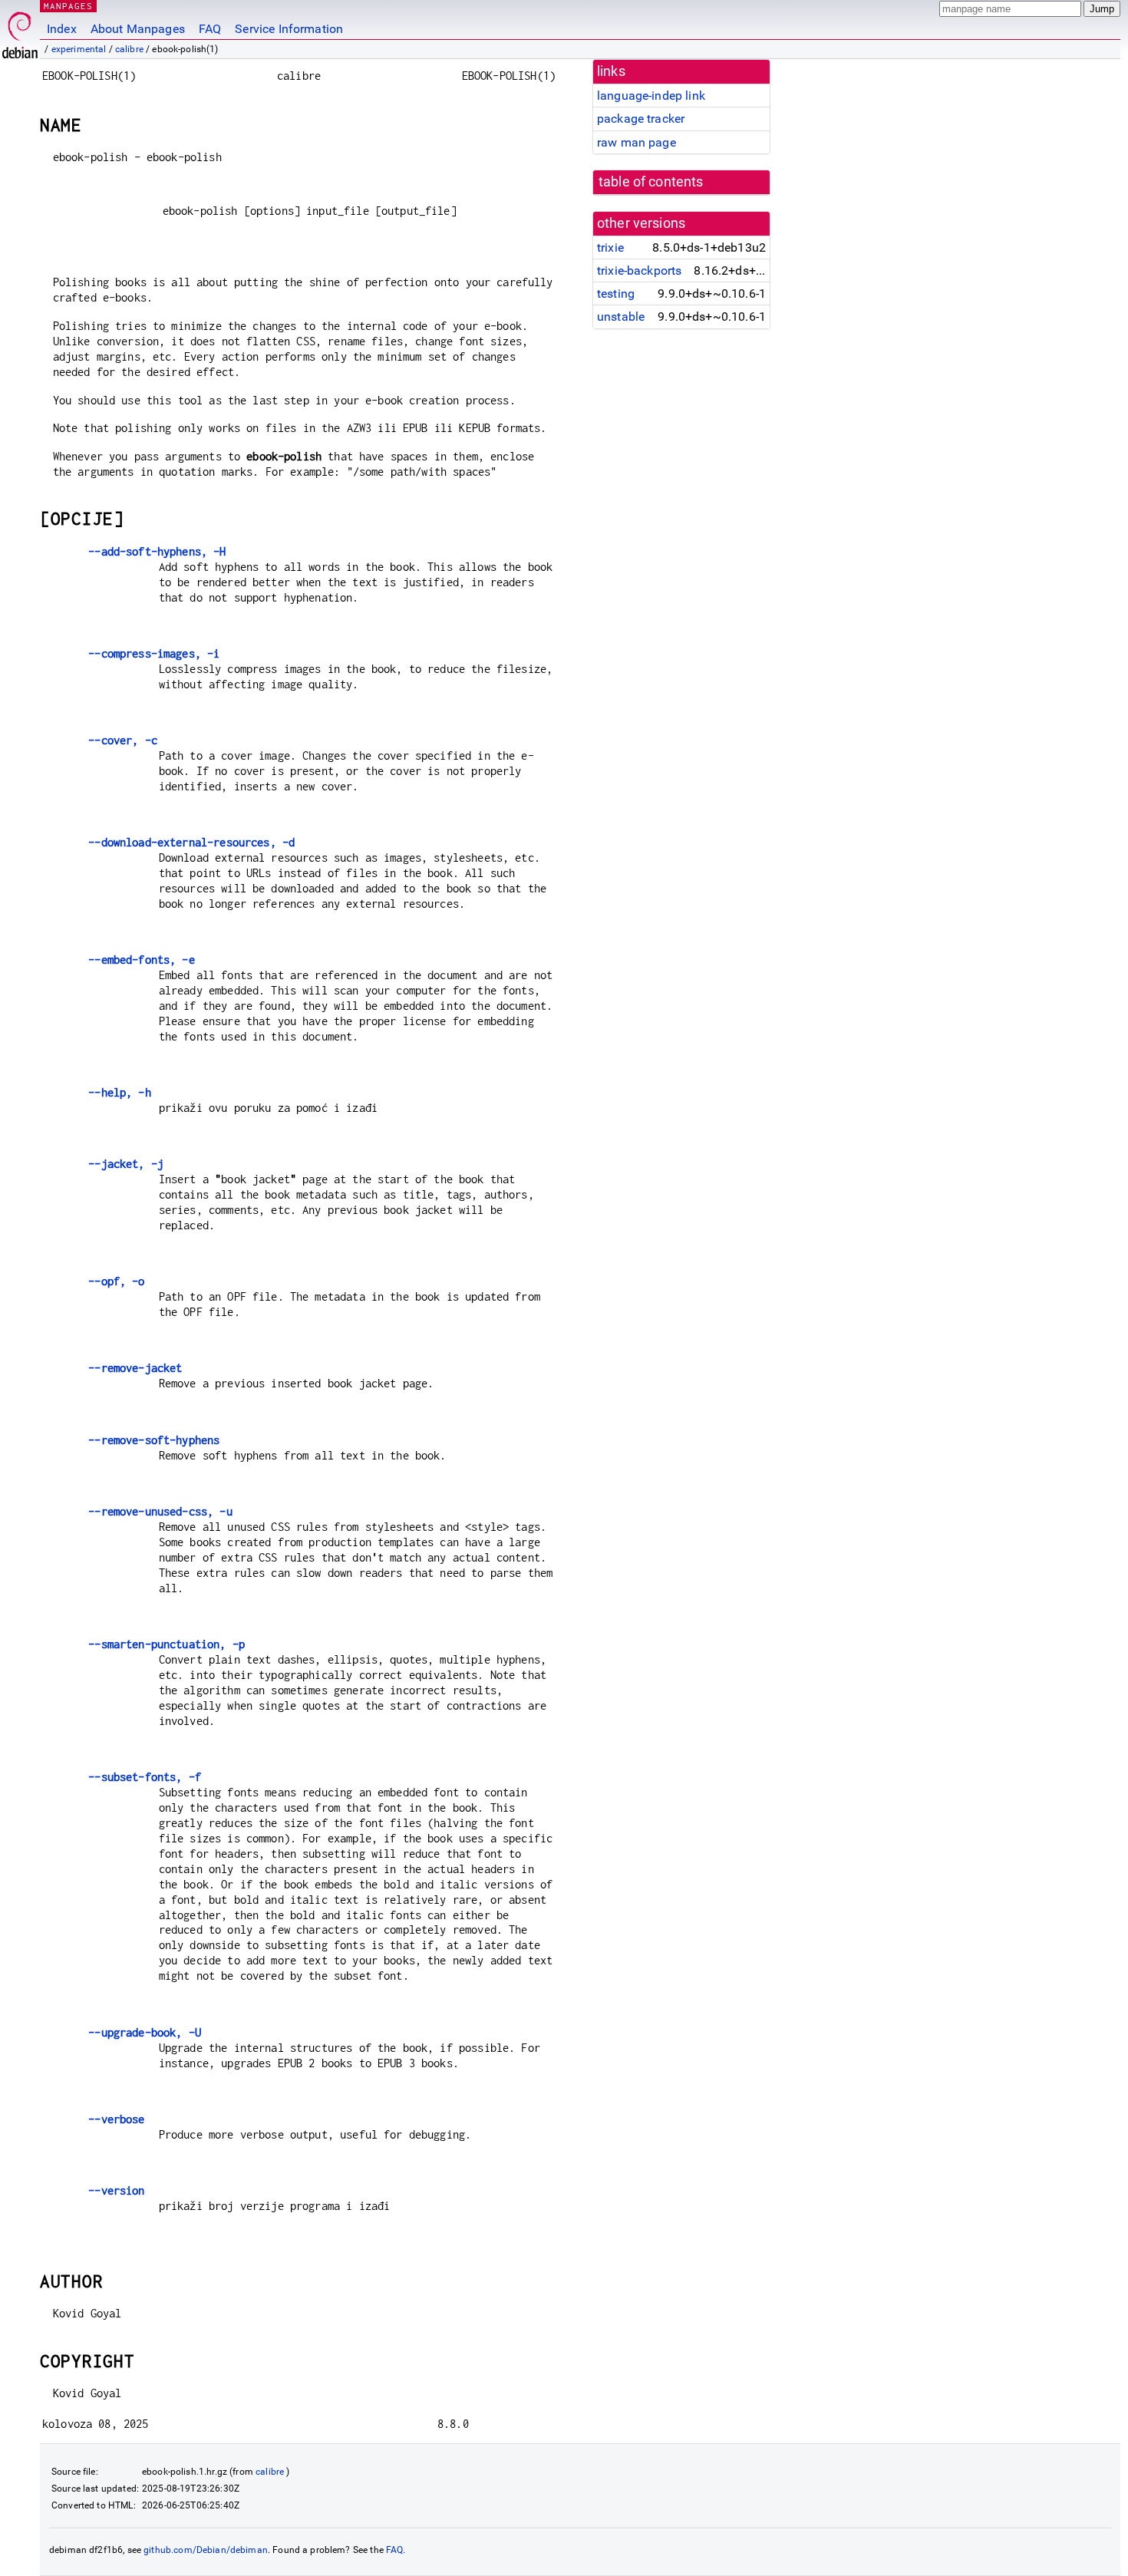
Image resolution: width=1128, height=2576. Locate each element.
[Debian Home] (20, 31)
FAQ (210, 29)
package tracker (641, 119)
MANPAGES (68, 6)
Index (62, 29)
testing (616, 294)
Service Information (289, 29)
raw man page (637, 142)
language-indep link (651, 96)
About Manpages (138, 29)
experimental (79, 49)
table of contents (651, 182)
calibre (129, 49)
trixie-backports (639, 270)
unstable (621, 317)
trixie (610, 247)
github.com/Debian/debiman (206, 2550)
